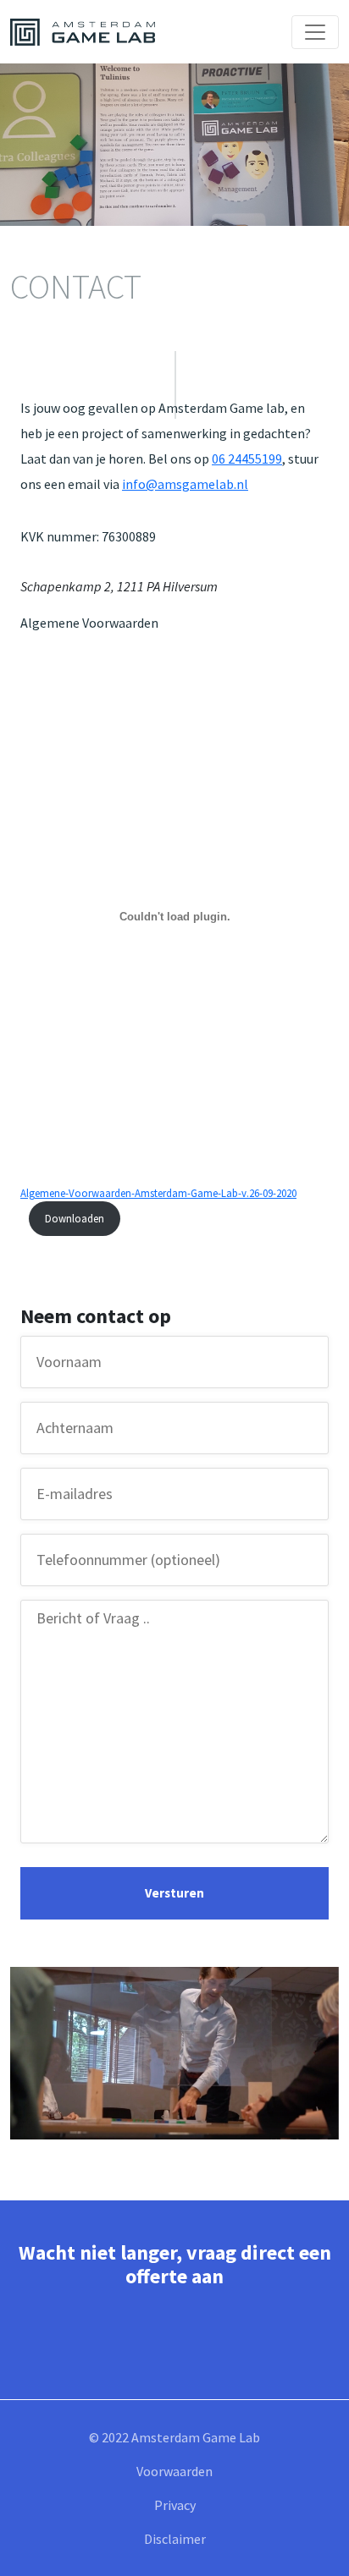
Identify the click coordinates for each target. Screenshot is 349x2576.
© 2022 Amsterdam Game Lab (174, 2437)
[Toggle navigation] (315, 32)
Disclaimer (175, 2539)
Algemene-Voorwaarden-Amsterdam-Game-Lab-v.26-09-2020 (158, 1193)
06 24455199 (247, 459)
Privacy (175, 2505)
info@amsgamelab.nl (185, 484)
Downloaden (75, 1218)
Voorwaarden (174, 2471)
